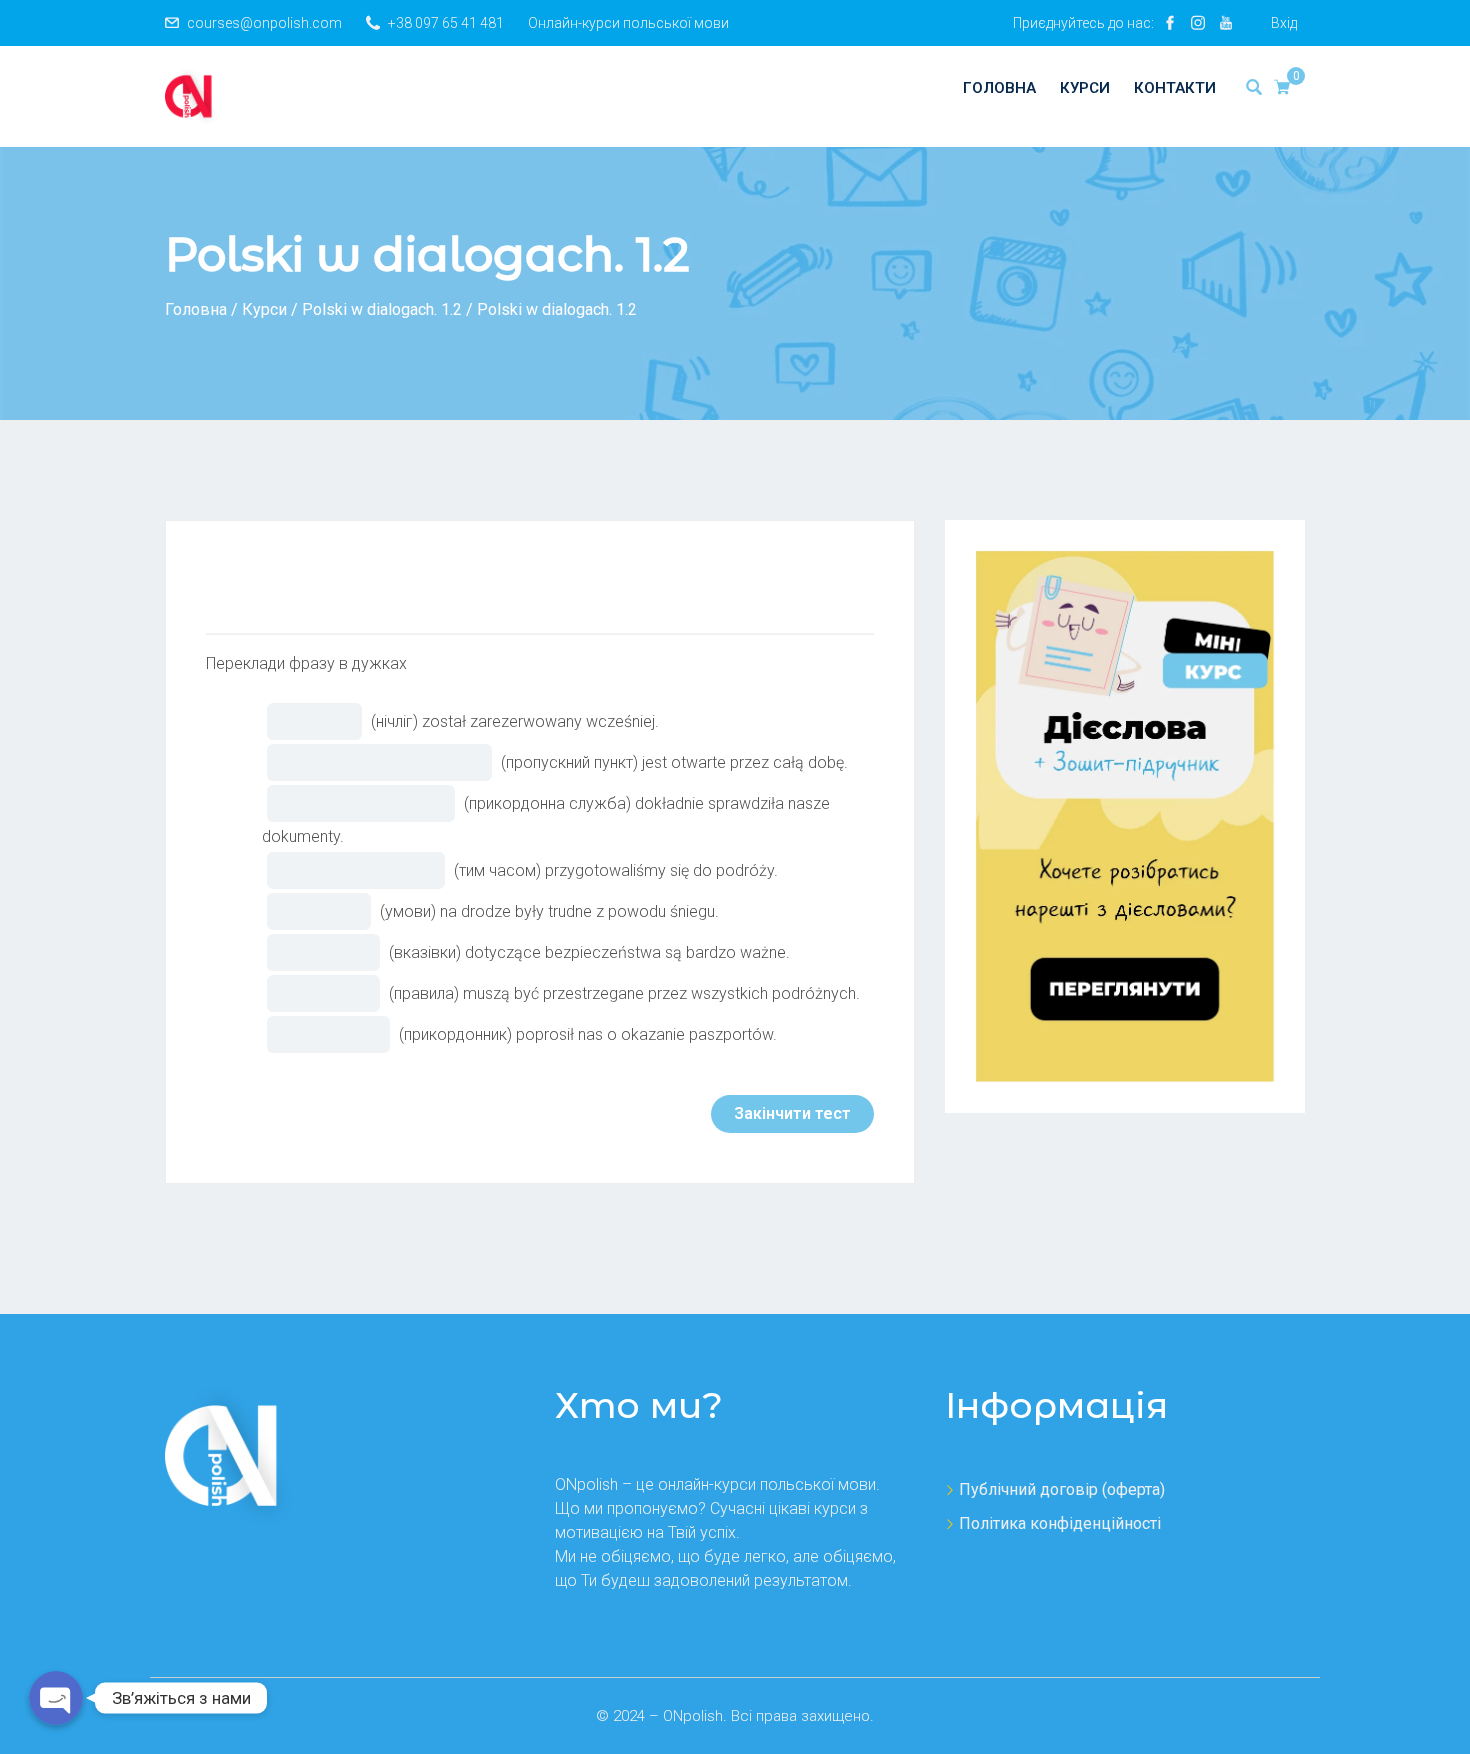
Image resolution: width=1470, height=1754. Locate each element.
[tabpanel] (540, 576)
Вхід (1284, 23)
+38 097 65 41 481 (446, 23)
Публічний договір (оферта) (1062, 1489)
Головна (999, 88)
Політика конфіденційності (1060, 1523)
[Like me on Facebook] (1170, 23)
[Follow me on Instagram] (1198, 23)
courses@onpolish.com (264, 23)
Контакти (1175, 88)
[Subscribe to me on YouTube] (1226, 23)
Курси (1085, 88)
